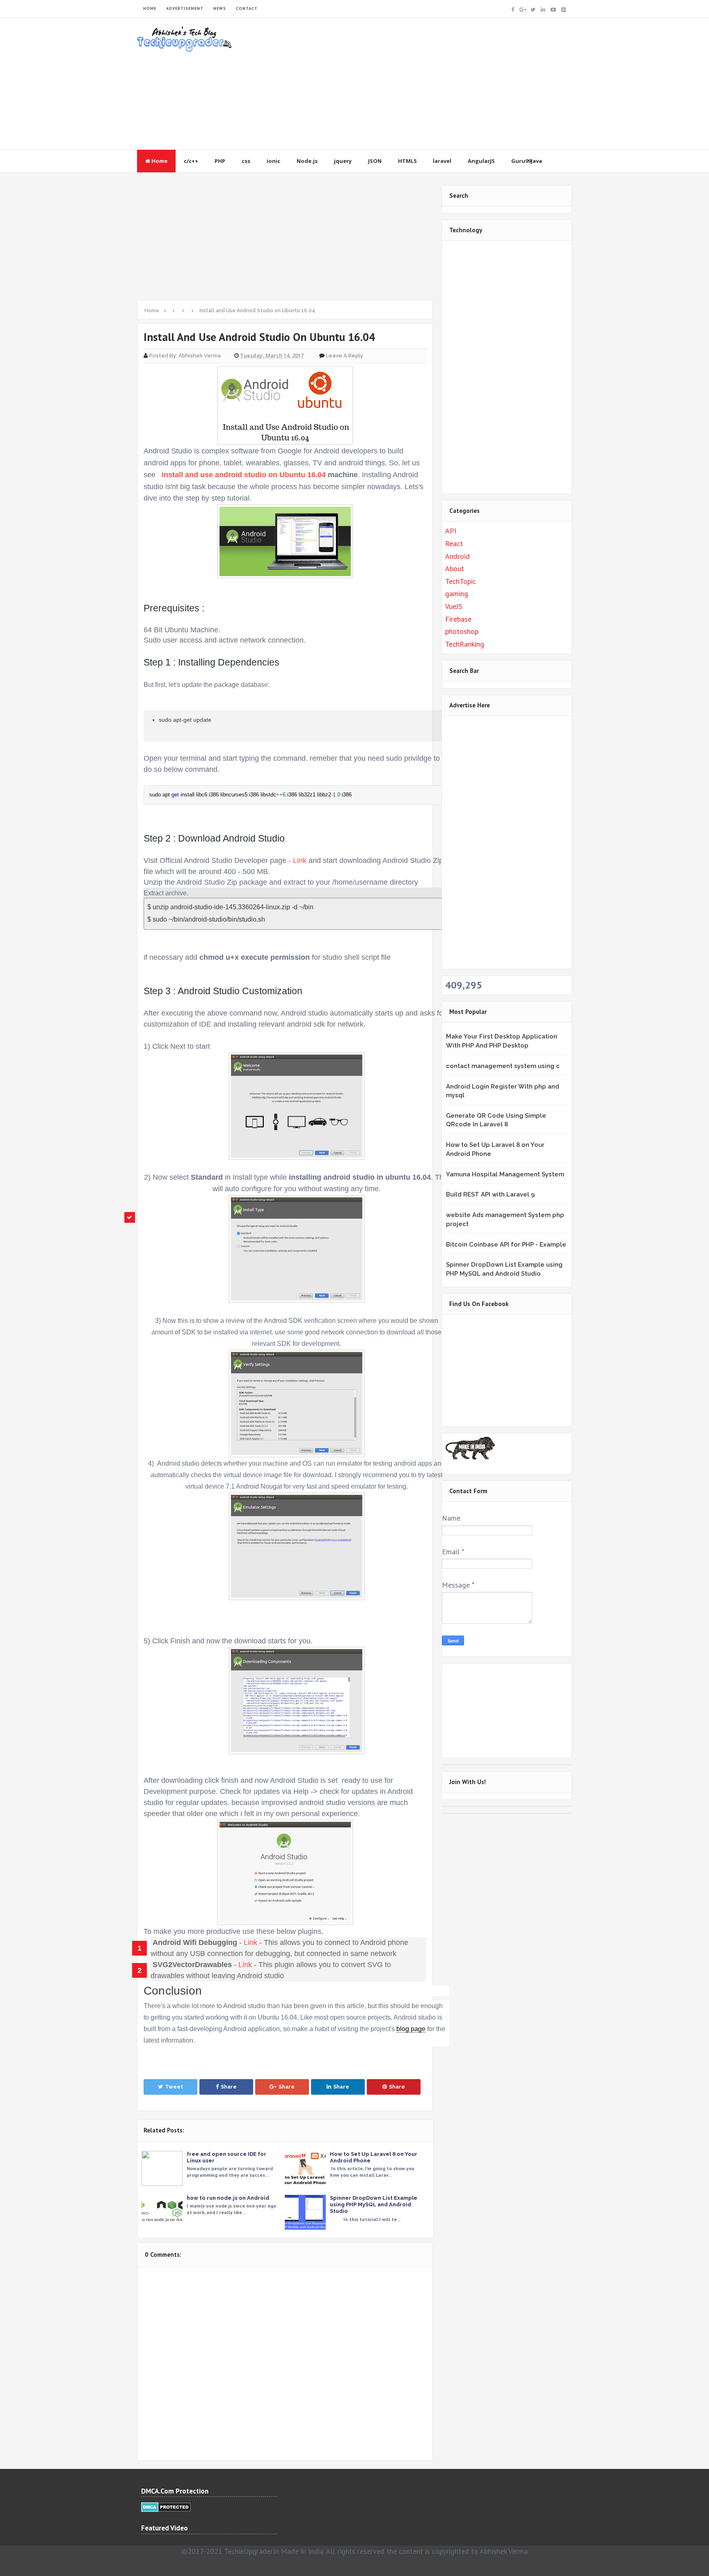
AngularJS (481, 161)
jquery (343, 161)
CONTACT (247, 8)
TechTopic (461, 581)
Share (229, 2087)
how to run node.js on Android (228, 2198)
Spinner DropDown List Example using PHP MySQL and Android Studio (374, 2204)
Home (159, 161)
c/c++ (191, 161)
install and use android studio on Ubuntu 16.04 (243, 475)
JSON (375, 161)
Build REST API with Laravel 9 (490, 1194)
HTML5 (407, 161)
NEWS (220, 8)
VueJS (454, 606)
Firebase (458, 619)
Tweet (174, 2087)
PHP (220, 161)
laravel (442, 161)
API (451, 531)
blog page (411, 2029)
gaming (457, 594)
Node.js (307, 161)
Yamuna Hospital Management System (505, 1174)
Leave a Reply (344, 356)
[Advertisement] (423, 84)
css (246, 161)
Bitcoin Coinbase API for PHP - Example (506, 1245)
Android (457, 556)
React (454, 543)
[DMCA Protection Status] (166, 2506)
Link (300, 860)
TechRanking (465, 644)
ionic (273, 161)
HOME (150, 8)
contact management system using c (503, 1066)
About (455, 569)
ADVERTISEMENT (185, 8)
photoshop (462, 631)
